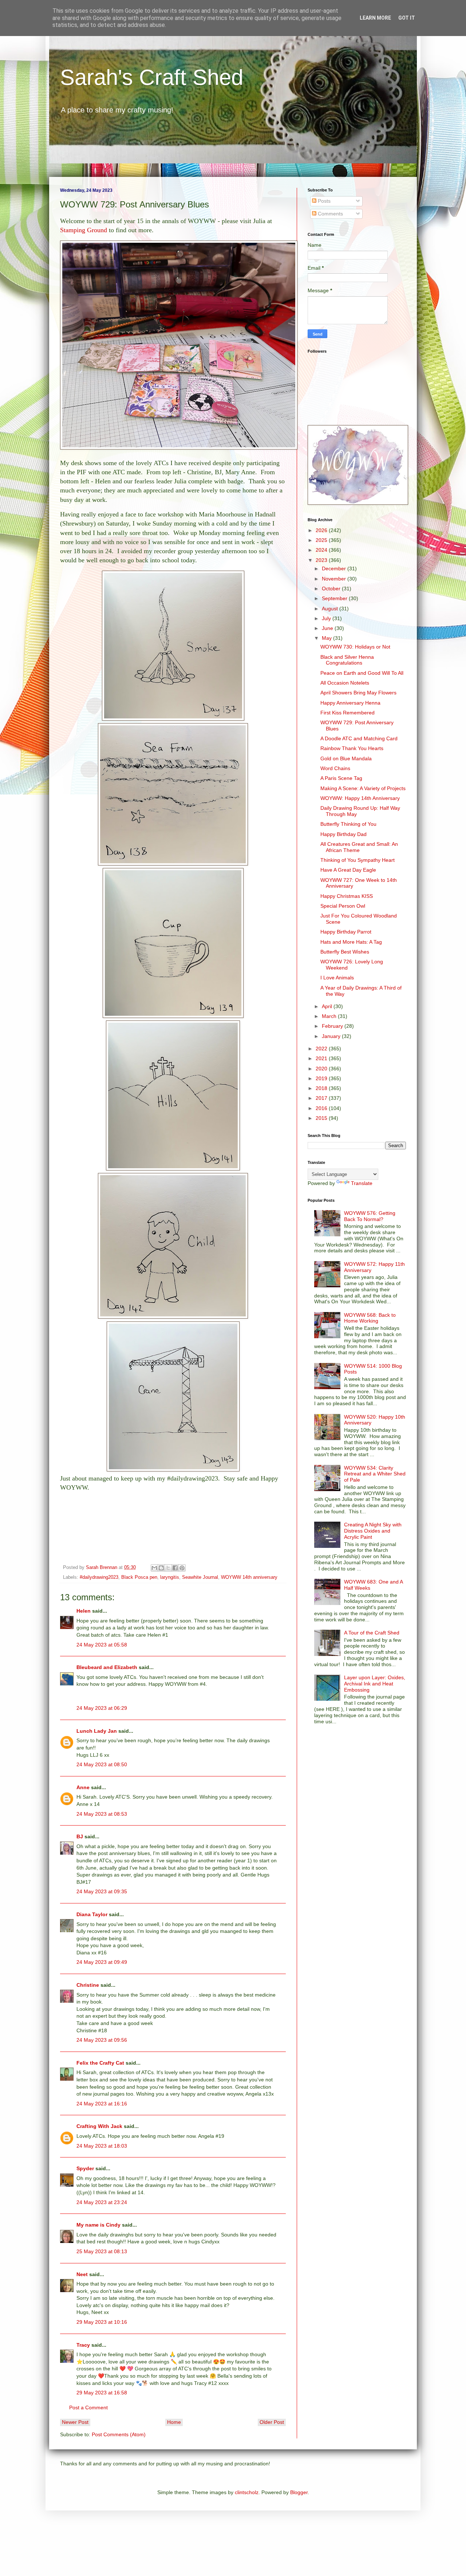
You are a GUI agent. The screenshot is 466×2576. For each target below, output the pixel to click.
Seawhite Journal (200, 1577)
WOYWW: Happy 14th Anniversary (360, 798)
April (328, 1006)
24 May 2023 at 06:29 (102, 1708)
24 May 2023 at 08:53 (102, 1814)
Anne (83, 1787)
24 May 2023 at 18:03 (102, 2146)
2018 (322, 1088)
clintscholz (247, 2492)
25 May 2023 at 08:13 (102, 2251)
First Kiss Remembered (347, 713)
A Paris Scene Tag (341, 778)
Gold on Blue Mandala (346, 758)
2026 (322, 530)
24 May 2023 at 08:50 (102, 1764)
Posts (323, 201)
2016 (322, 1108)
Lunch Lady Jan (97, 1731)
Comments (330, 214)
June (328, 628)
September (335, 598)
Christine (88, 1985)
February (333, 1026)
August (331, 609)
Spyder (85, 2168)
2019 (322, 1078)
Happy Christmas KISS (347, 896)
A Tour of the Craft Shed (372, 1633)
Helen (84, 1611)
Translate (362, 1183)
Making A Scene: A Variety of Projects (363, 788)
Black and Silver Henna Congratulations (347, 660)
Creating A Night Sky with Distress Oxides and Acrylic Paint (373, 1531)
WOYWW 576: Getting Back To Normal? (370, 1216)
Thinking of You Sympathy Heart (358, 860)
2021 (322, 1058)
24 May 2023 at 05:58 (102, 1645)
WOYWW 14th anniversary (249, 1577)
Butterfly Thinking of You (348, 824)
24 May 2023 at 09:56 (102, 2040)
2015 (322, 1118)
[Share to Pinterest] (182, 1568)
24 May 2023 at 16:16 (102, 2104)
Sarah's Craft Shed (152, 77)
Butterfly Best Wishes (345, 952)
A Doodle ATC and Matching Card (359, 738)
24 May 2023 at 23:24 (102, 2202)
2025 (322, 540)
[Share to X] (168, 1568)
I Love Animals (337, 978)
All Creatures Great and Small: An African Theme (359, 847)
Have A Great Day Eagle (348, 870)
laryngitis (170, 1577)
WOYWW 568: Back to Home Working (370, 1318)
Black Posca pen (139, 1577)
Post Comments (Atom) (119, 2434)
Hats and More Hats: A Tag (351, 942)
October (332, 588)
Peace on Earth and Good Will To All (362, 673)
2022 (322, 1049)
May (327, 638)
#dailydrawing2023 (99, 1577)
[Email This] (154, 1568)
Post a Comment (88, 2407)
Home (174, 2422)
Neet (82, 2274)
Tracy (83, 2345)
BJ (80, 1836)
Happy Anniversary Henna (350, 703)
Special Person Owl (343, 906)
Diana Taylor (92, 1914)
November (335, 579)
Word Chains (335, 768)
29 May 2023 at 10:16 (102, 2322)
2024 (322, 550)
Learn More (375, 18)
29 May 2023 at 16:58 (102, 2393)
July (327, 618)
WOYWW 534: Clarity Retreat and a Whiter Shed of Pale (375, 1474)
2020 (322, 1069)
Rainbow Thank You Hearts (352, 748)
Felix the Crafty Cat (100, 2063)
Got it (407, 18)
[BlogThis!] (161, 1568)
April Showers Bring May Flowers (358, 693)
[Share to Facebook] (175, 1568)
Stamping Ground (84, 230)
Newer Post (75, 2422)
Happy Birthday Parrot (346, 932)
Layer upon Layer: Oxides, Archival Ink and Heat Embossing (375, 1684)
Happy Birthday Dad (343, 834)
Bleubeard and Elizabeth (107, 1667)
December (335, 568)
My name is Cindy (98, 2225)
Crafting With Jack (99, 2126)
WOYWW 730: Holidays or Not (355, 647)
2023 (322, 560)
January (332, 1036)
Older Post (272, 2422)
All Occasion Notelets (345, 683)
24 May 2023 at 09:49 (102, 1962)
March (330, 1016)
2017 (322, 1098)
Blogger (299, 2492)
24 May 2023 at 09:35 (102, 1891)
